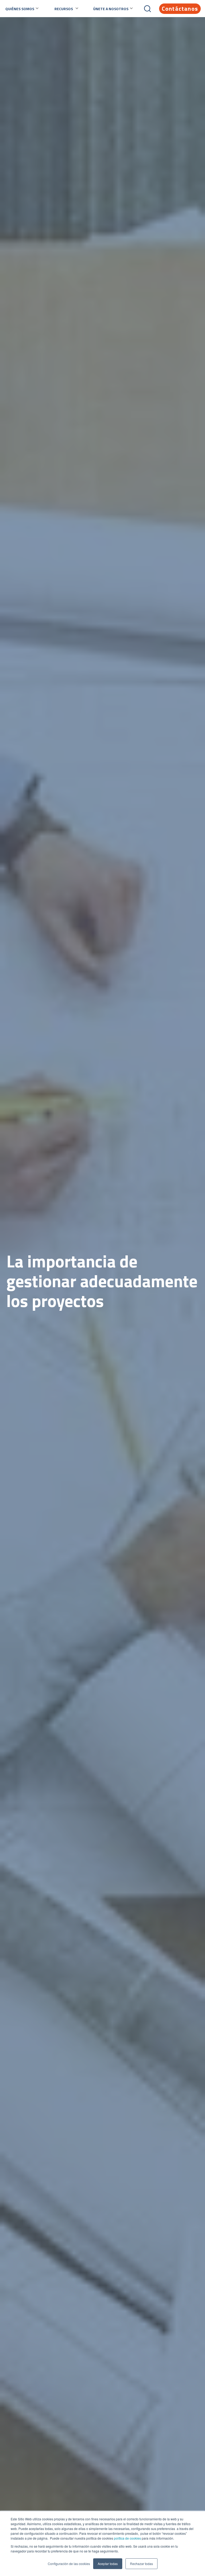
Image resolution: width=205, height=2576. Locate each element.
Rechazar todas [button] (141, 2564)
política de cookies (127, 2538)
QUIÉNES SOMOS (20, 9)
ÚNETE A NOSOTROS (111, 9)
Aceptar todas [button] (108, 2564)
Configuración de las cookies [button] (69, 2564)
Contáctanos (180, 9)
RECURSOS (64, 9)
